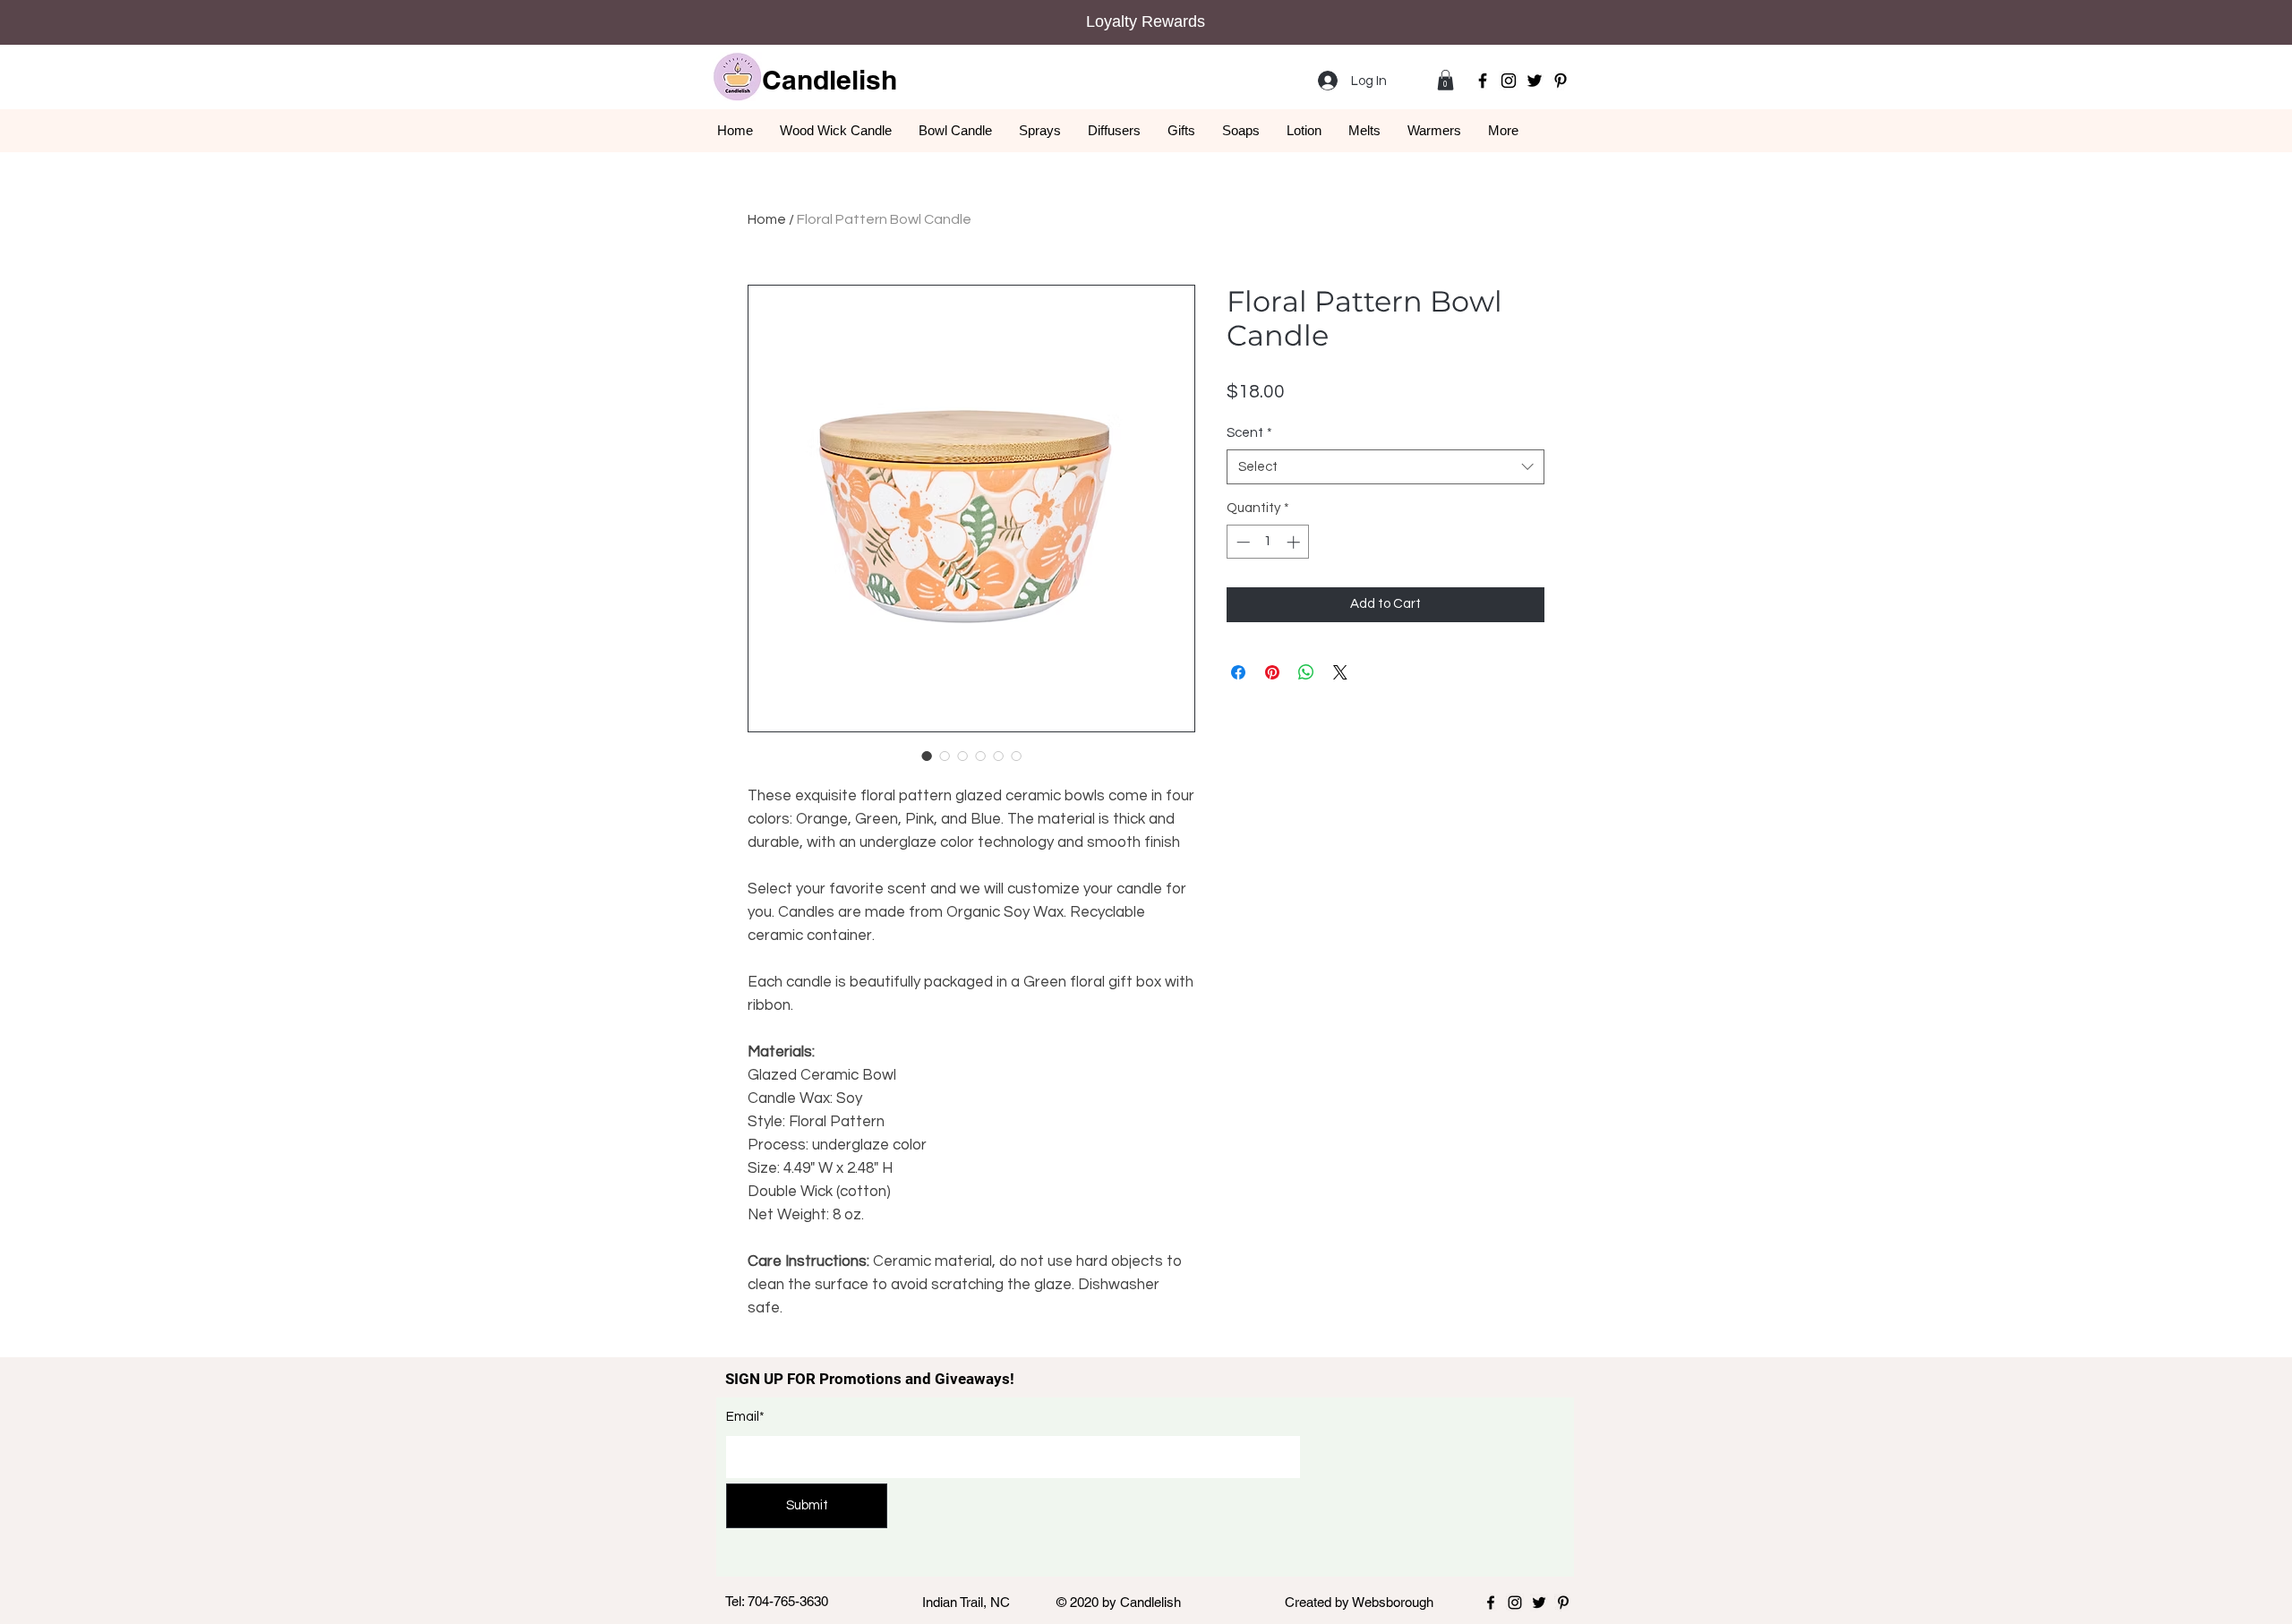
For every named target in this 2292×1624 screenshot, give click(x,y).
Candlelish (830, 80)
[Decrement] (1241, 542)
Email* (745, 1417)
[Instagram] (1509, 81)
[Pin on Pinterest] (1272, 672)
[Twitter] (1535, 81)
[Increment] (1295, 542)
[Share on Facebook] (1238, 672)
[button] (1445, 80)
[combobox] (1385, 467)
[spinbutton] (1268, 542)
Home (767, 219)
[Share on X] (1340, 672)
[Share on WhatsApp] (1306, 672)
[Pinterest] (1561, 81)
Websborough (1393, 1602)
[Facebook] (1483, 81)
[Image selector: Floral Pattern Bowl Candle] (927, 756)
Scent (1249, 433)
